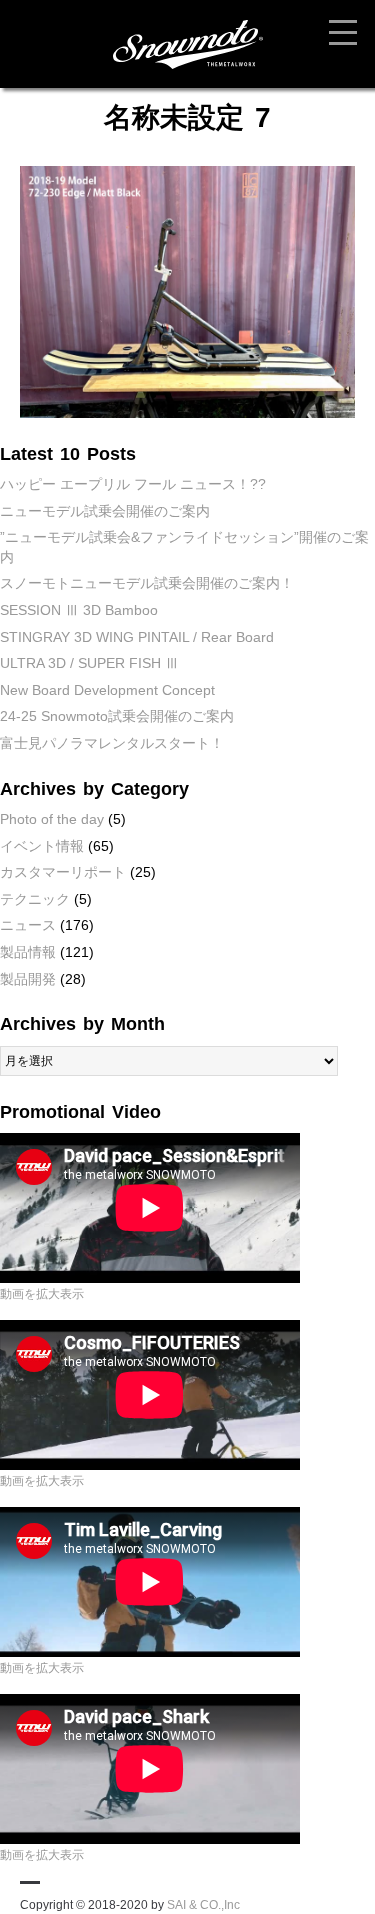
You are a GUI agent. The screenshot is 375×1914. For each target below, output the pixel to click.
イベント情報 (42, 846)
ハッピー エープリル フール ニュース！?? (133, 484)
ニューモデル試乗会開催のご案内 (105, 511)
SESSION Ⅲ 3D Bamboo (79, 610)
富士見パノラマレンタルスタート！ (112, 743)
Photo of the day (52, 819)
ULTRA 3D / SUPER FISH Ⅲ (89, 663)
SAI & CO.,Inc (203, 1905)
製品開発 (28, 979)
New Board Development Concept (107, 690)
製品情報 (28, 952)
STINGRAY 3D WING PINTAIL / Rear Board (137, 637)
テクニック (35, 899)
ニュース (28, 925)
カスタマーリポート (63, 872)
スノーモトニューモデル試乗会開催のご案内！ (147, 583)
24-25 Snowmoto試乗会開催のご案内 (117, 716)
